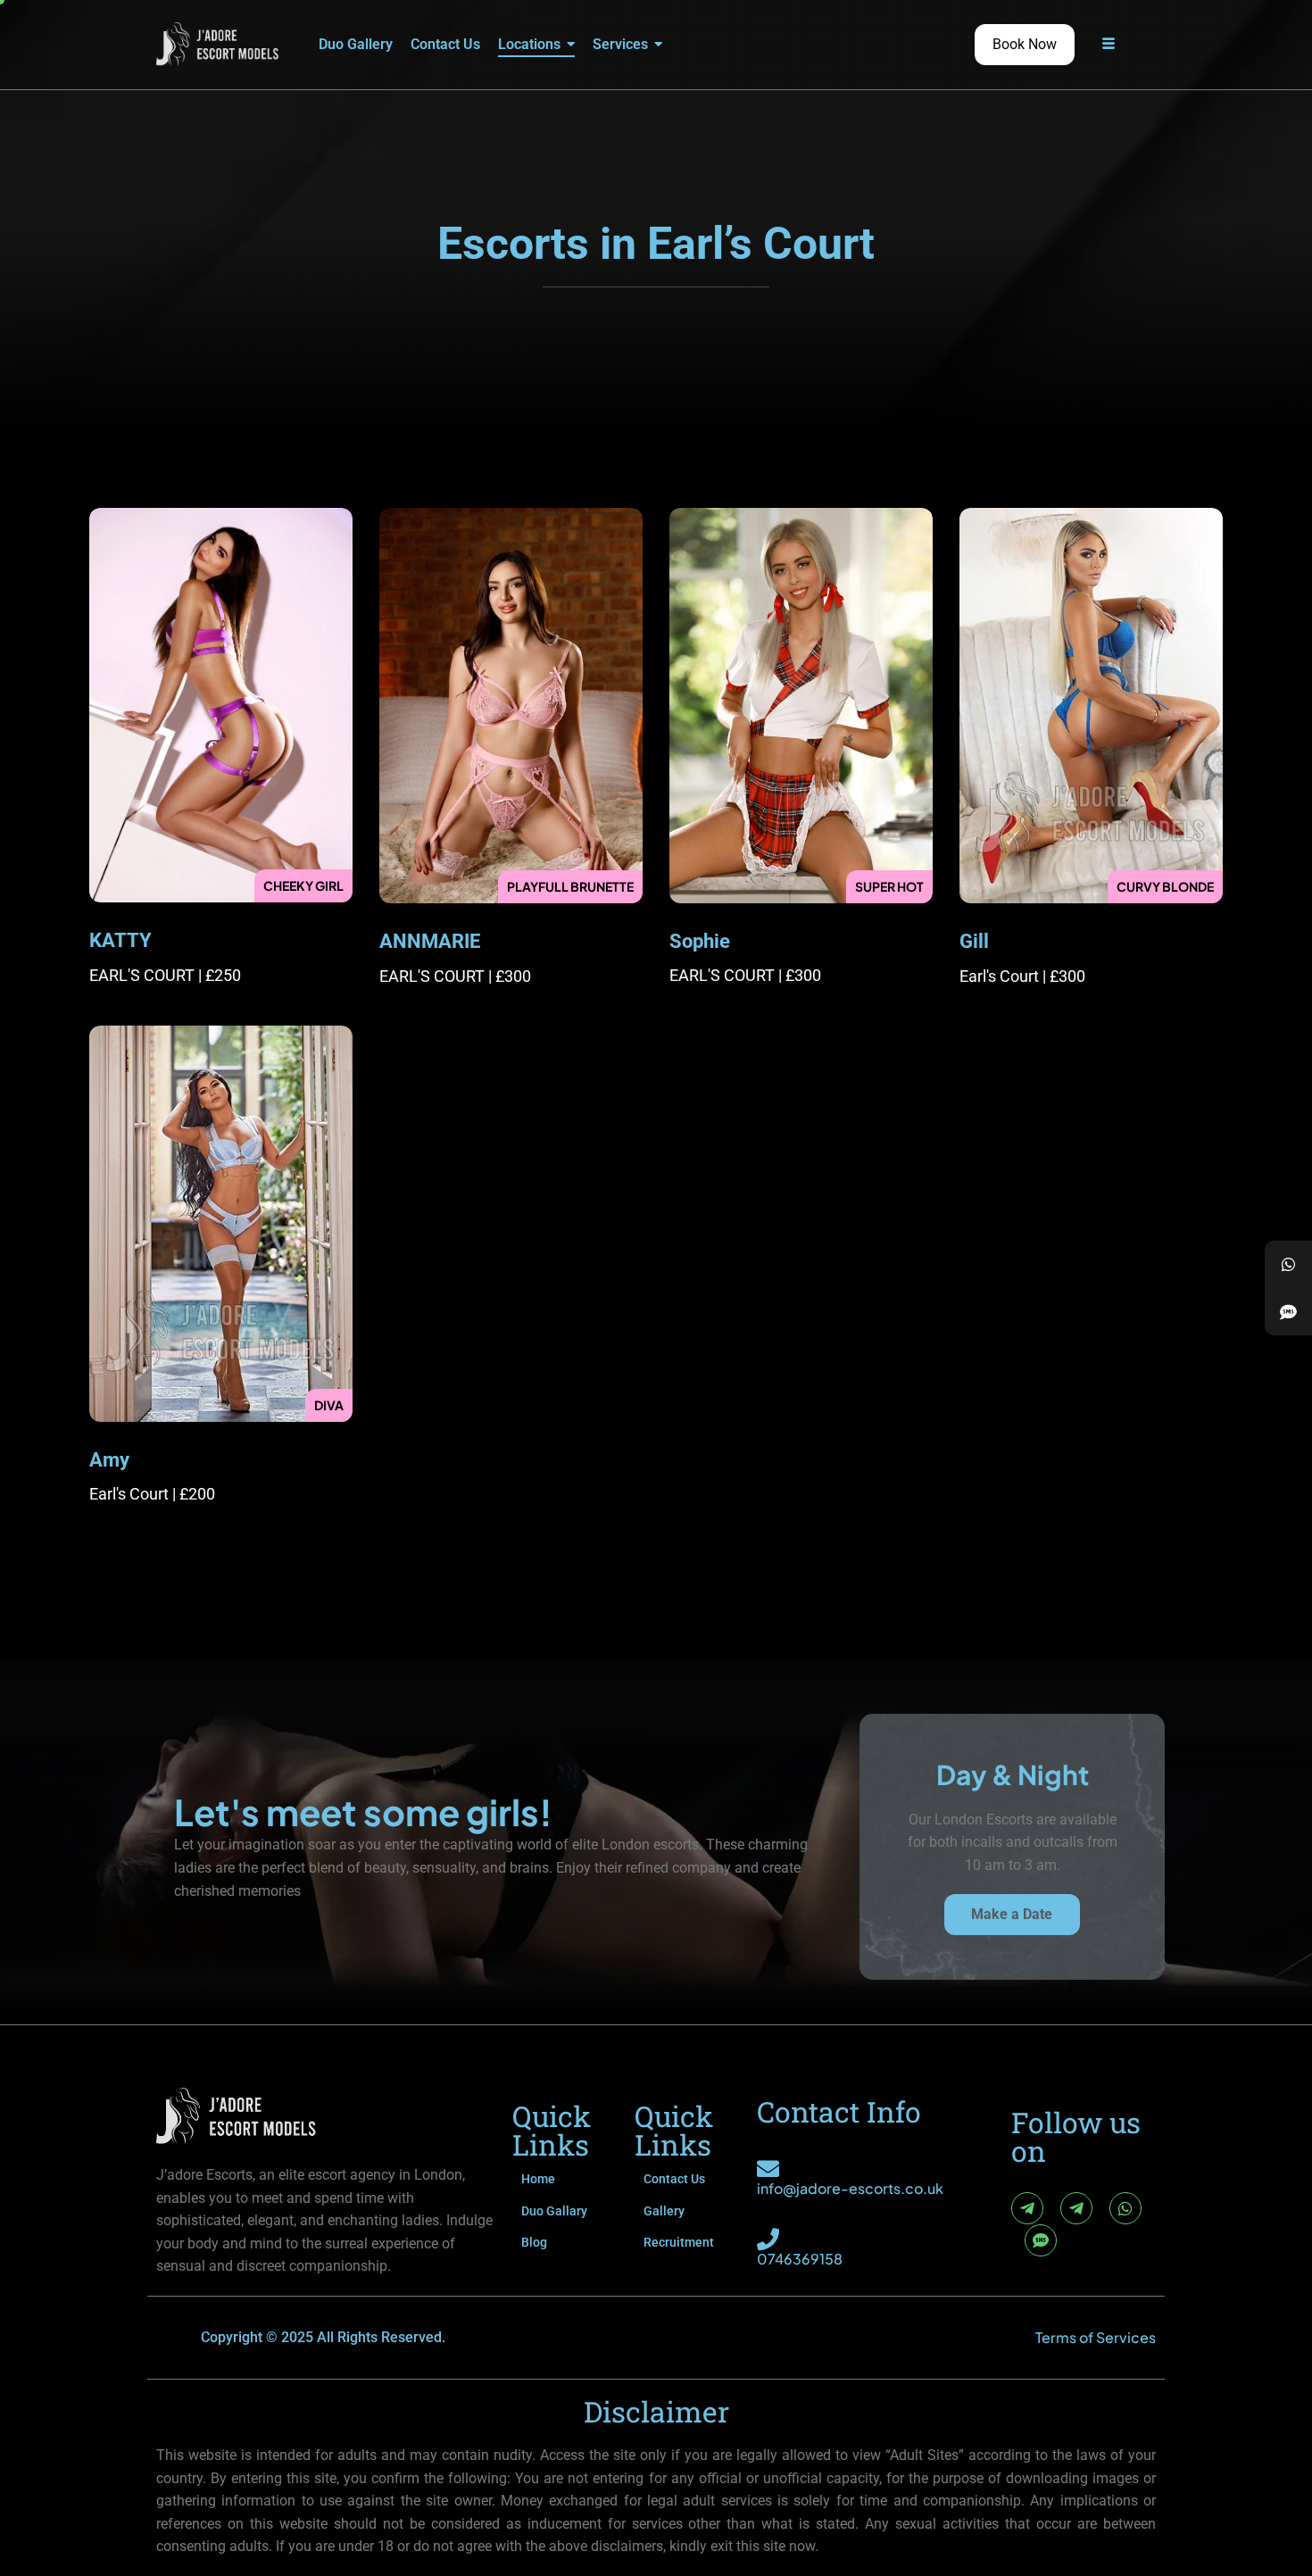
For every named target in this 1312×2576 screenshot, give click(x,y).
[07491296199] (1288, 1312)
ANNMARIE (430, 941)
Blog (534, 2242)
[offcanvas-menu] (1109, 45)
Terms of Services (1096, 2337)
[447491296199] (1288, 1264)
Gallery (664, 2211)
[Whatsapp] (1125, 2208)
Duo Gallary (554, 2211)
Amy (109, 1460)
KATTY (120, 940)
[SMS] (1041, 2240)
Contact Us (674, 2179)
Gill (974, 941)
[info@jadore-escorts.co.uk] (768, 2169)
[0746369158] (768, 2239)
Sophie (700, 941)
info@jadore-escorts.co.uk (850, 2188)
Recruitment (679, 2242)
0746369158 (800, 2259)
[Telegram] (1027, 2208)
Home (538, 2179)
